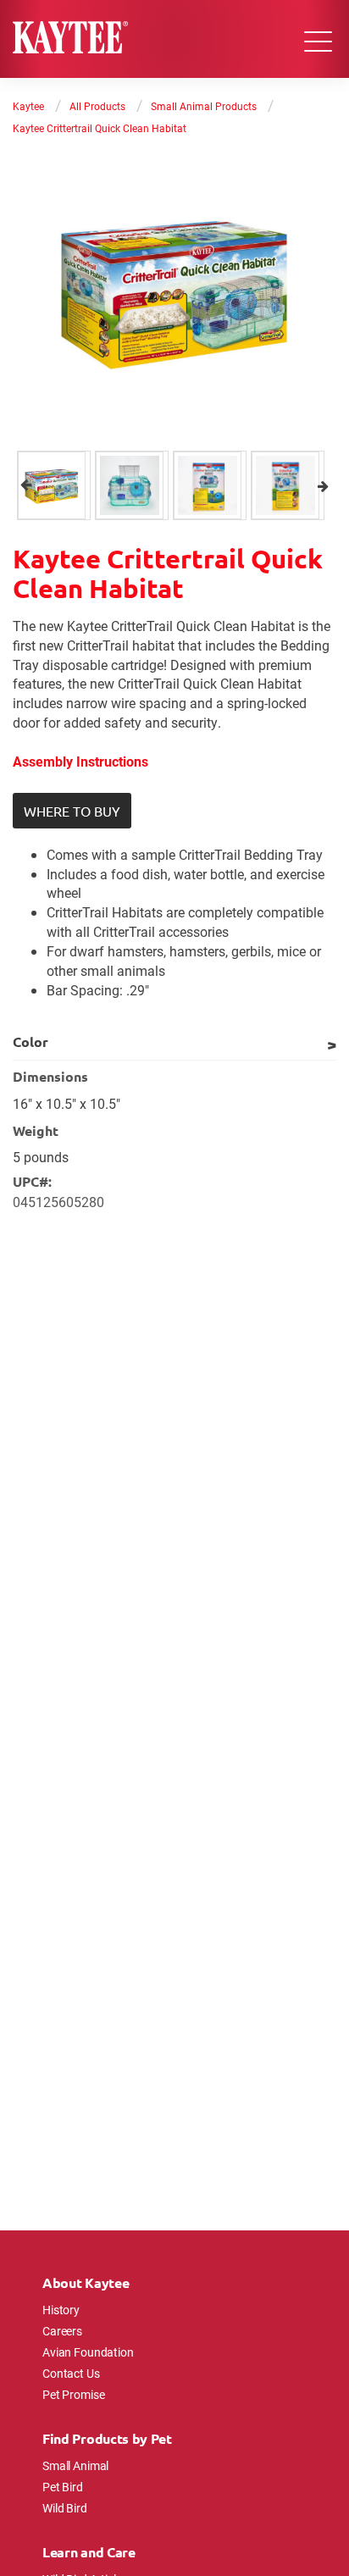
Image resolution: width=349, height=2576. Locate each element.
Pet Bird (63, 2487)
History (61, 2310)
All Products (97, 106)
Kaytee (28, 106)
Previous (26, 485)
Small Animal (75, 2465)
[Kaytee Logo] (70, 39)
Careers (62, 2331)
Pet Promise (73, 2394)
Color (30, 1041)
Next (323, 485)
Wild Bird (65, 2508)
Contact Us (71, 2373)
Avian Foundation (88, 2352)
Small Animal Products (204, 106)
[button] (72, 811)
